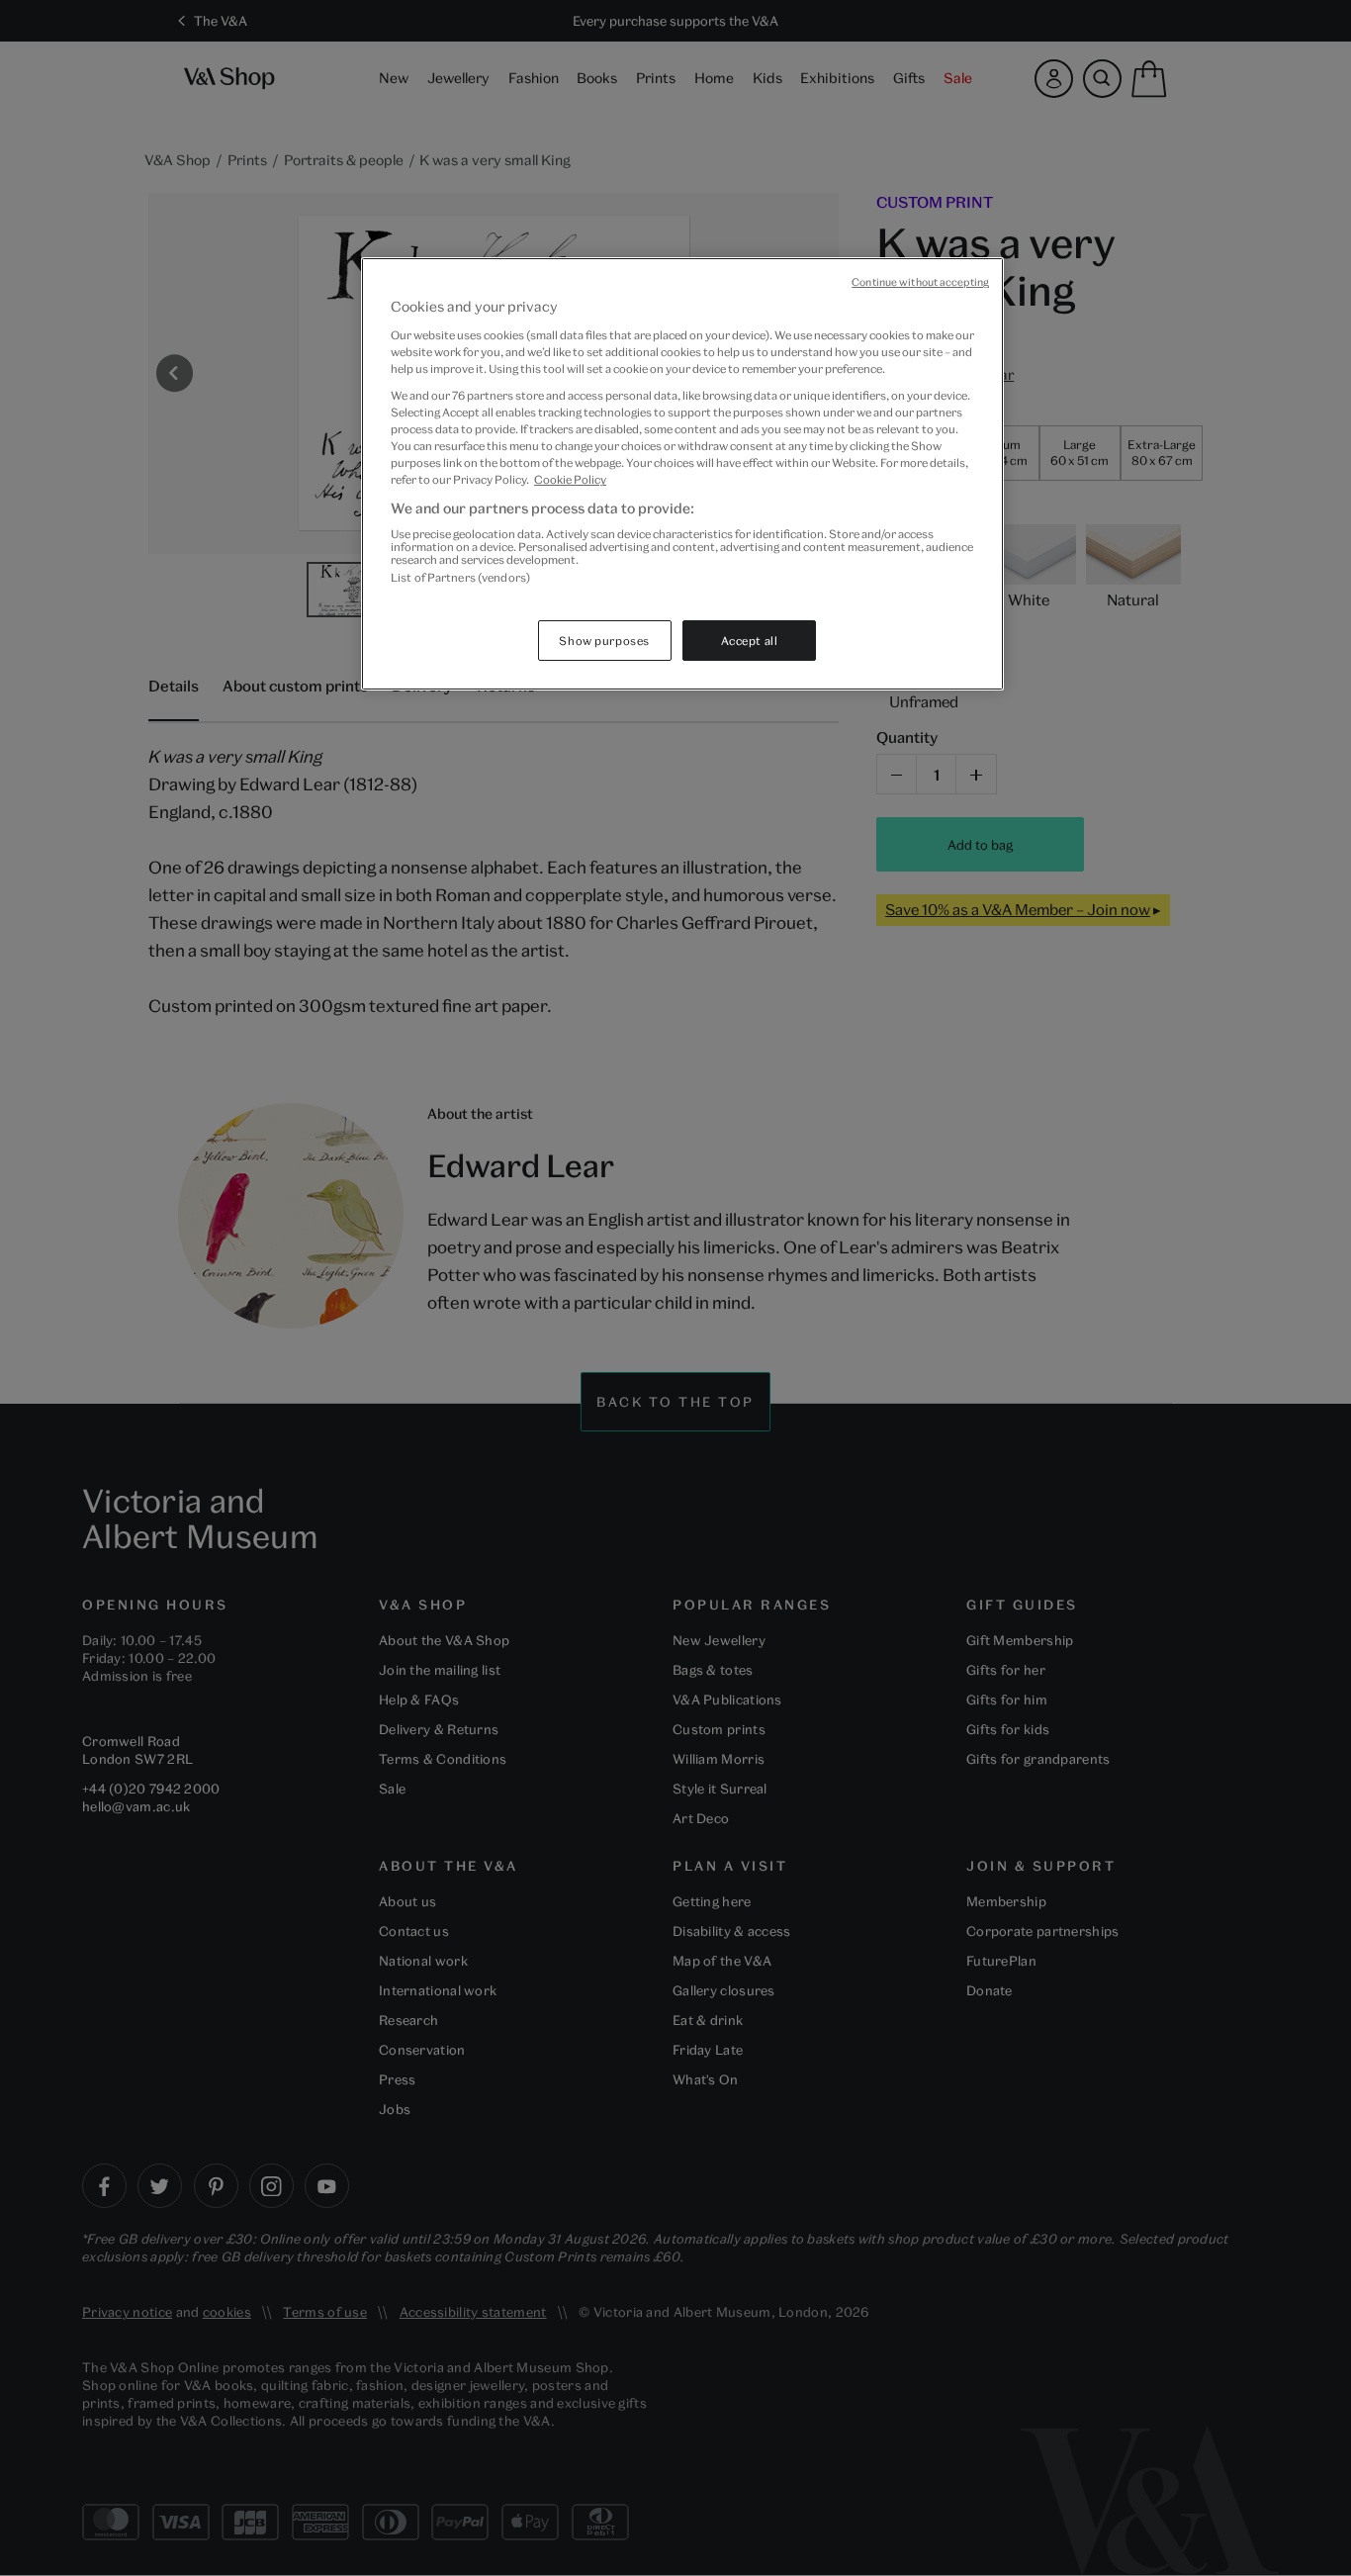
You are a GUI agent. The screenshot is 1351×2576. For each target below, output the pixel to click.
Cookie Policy (570, 479)
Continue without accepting (920, 282)
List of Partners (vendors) (460, 577)
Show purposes (604, 641)
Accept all (750, 641)
